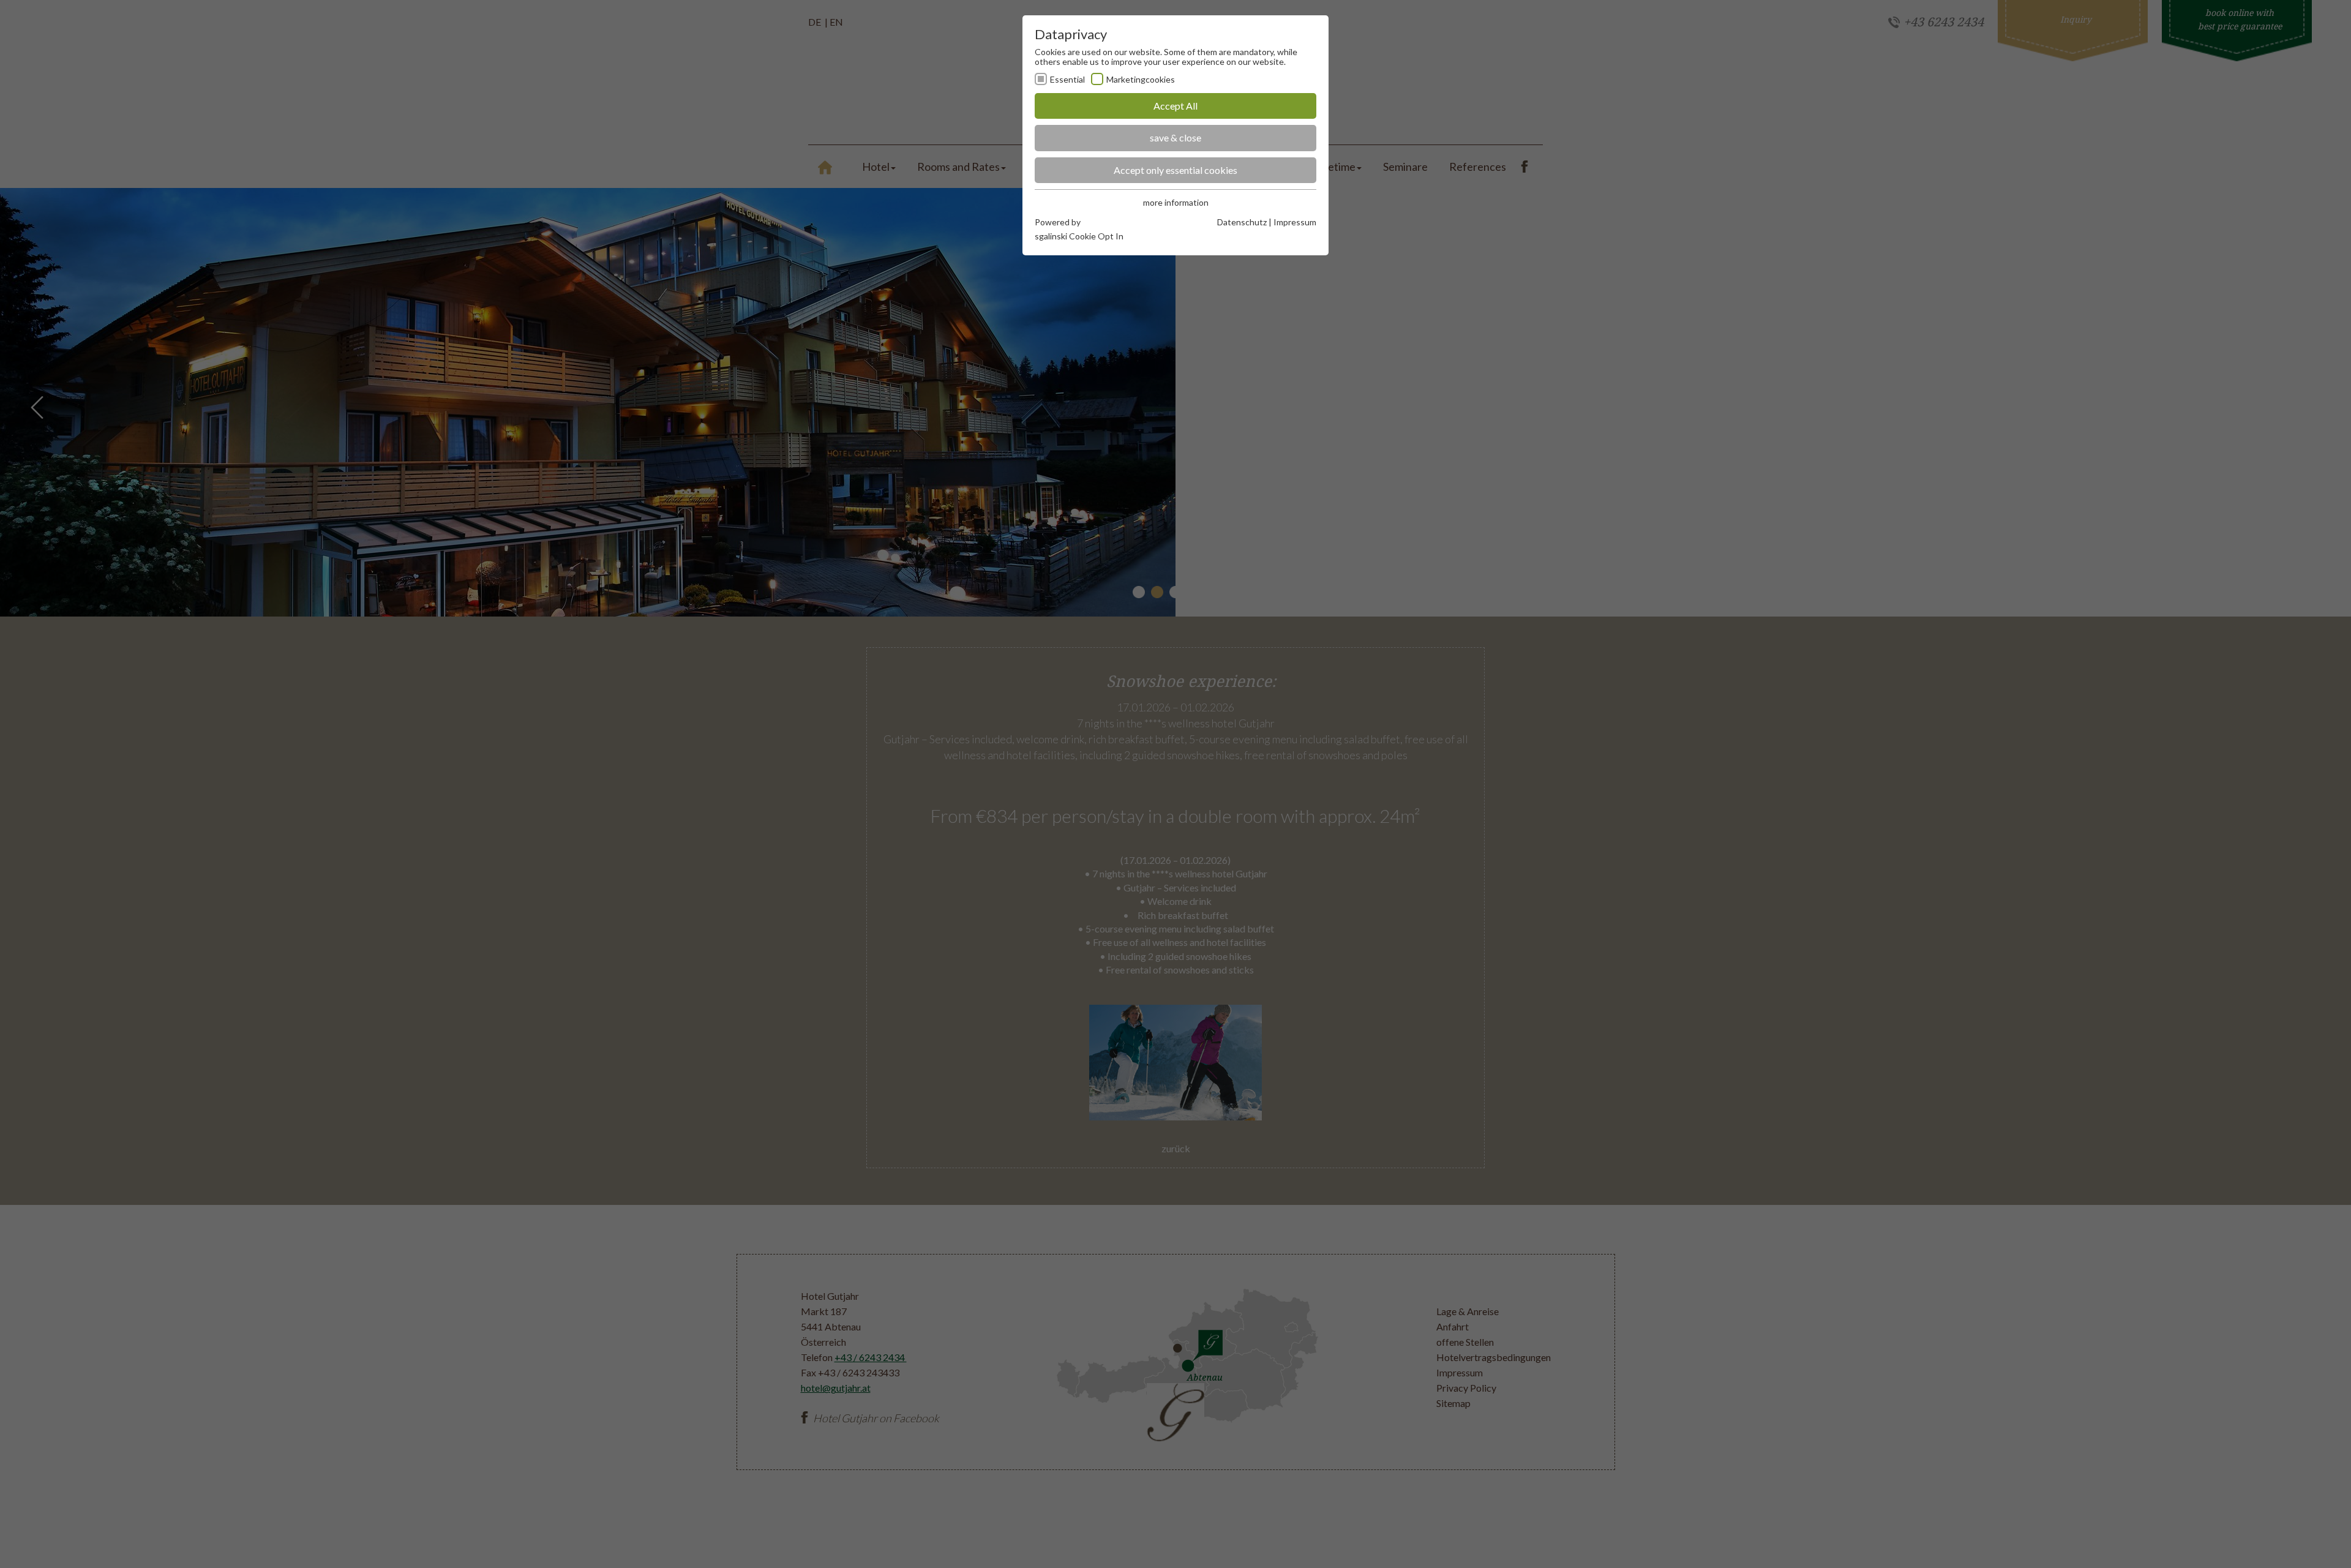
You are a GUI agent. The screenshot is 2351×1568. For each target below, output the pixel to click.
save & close (1175, 137)
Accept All (1175, 106)
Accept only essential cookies (1175, 170)
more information (1176, 202)
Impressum (1295, 222)
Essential (1067, 79)
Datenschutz (1242, 222)
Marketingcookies (1141, 79)
